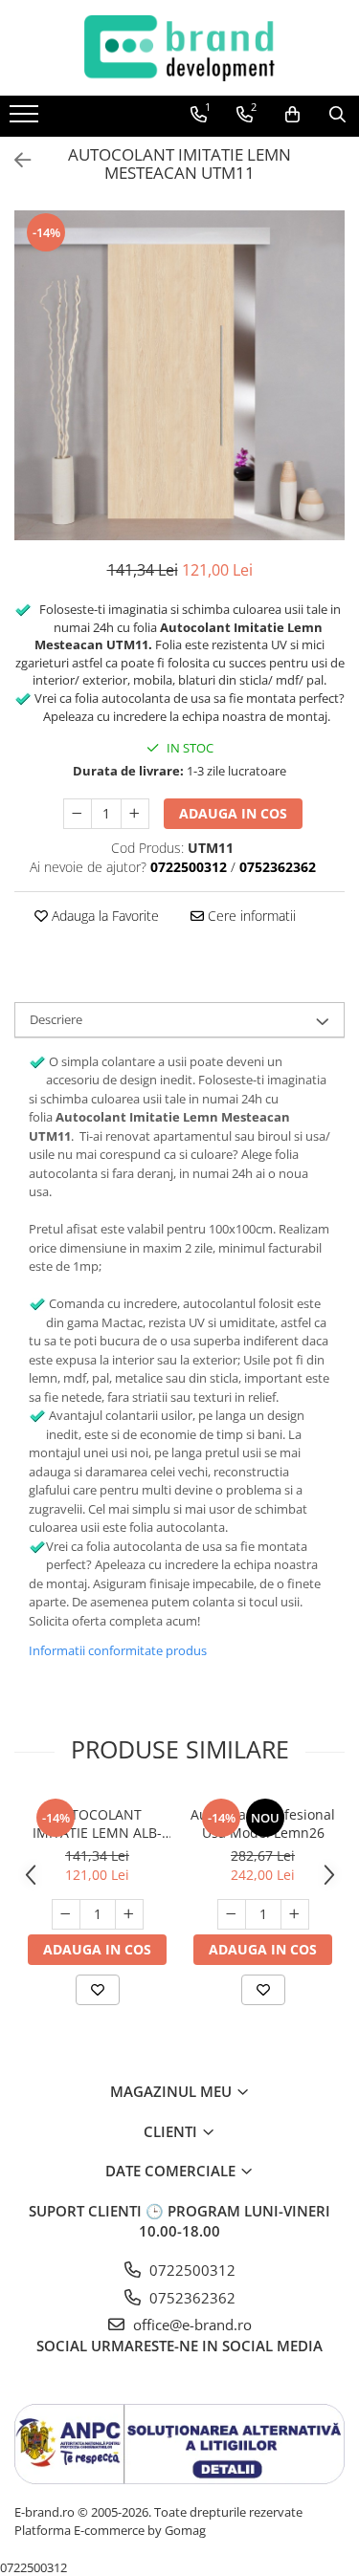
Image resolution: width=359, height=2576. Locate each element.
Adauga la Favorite (103, 916)
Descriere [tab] (56, 1019)
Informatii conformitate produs (118, 1650)
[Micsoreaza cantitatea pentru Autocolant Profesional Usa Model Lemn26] (232, 1914)
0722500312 (191, 2270)
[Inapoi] (14, 160)
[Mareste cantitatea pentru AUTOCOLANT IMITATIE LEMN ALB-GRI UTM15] (129, 1914)
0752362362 (191, 2298)
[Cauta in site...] (337, 115)
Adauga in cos (233, 813)
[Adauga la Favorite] (98, 1990)
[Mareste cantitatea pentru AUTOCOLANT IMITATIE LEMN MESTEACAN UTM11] (135, 814)
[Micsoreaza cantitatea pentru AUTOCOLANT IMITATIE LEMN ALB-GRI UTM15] (66, 1914)
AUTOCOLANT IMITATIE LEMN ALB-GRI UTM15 (97, 1823)
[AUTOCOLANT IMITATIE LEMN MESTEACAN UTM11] (179, 375)
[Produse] (26, 120)
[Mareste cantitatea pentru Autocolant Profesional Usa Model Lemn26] (295, 1914)
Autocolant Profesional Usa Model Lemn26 (263, 1823)
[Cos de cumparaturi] (292, 115)
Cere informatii (250, 916)
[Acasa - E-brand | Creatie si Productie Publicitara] (180, 48)
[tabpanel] (179, 375)
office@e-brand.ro (191, 2325)
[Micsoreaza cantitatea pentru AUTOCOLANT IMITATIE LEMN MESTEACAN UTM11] (78, 814)
